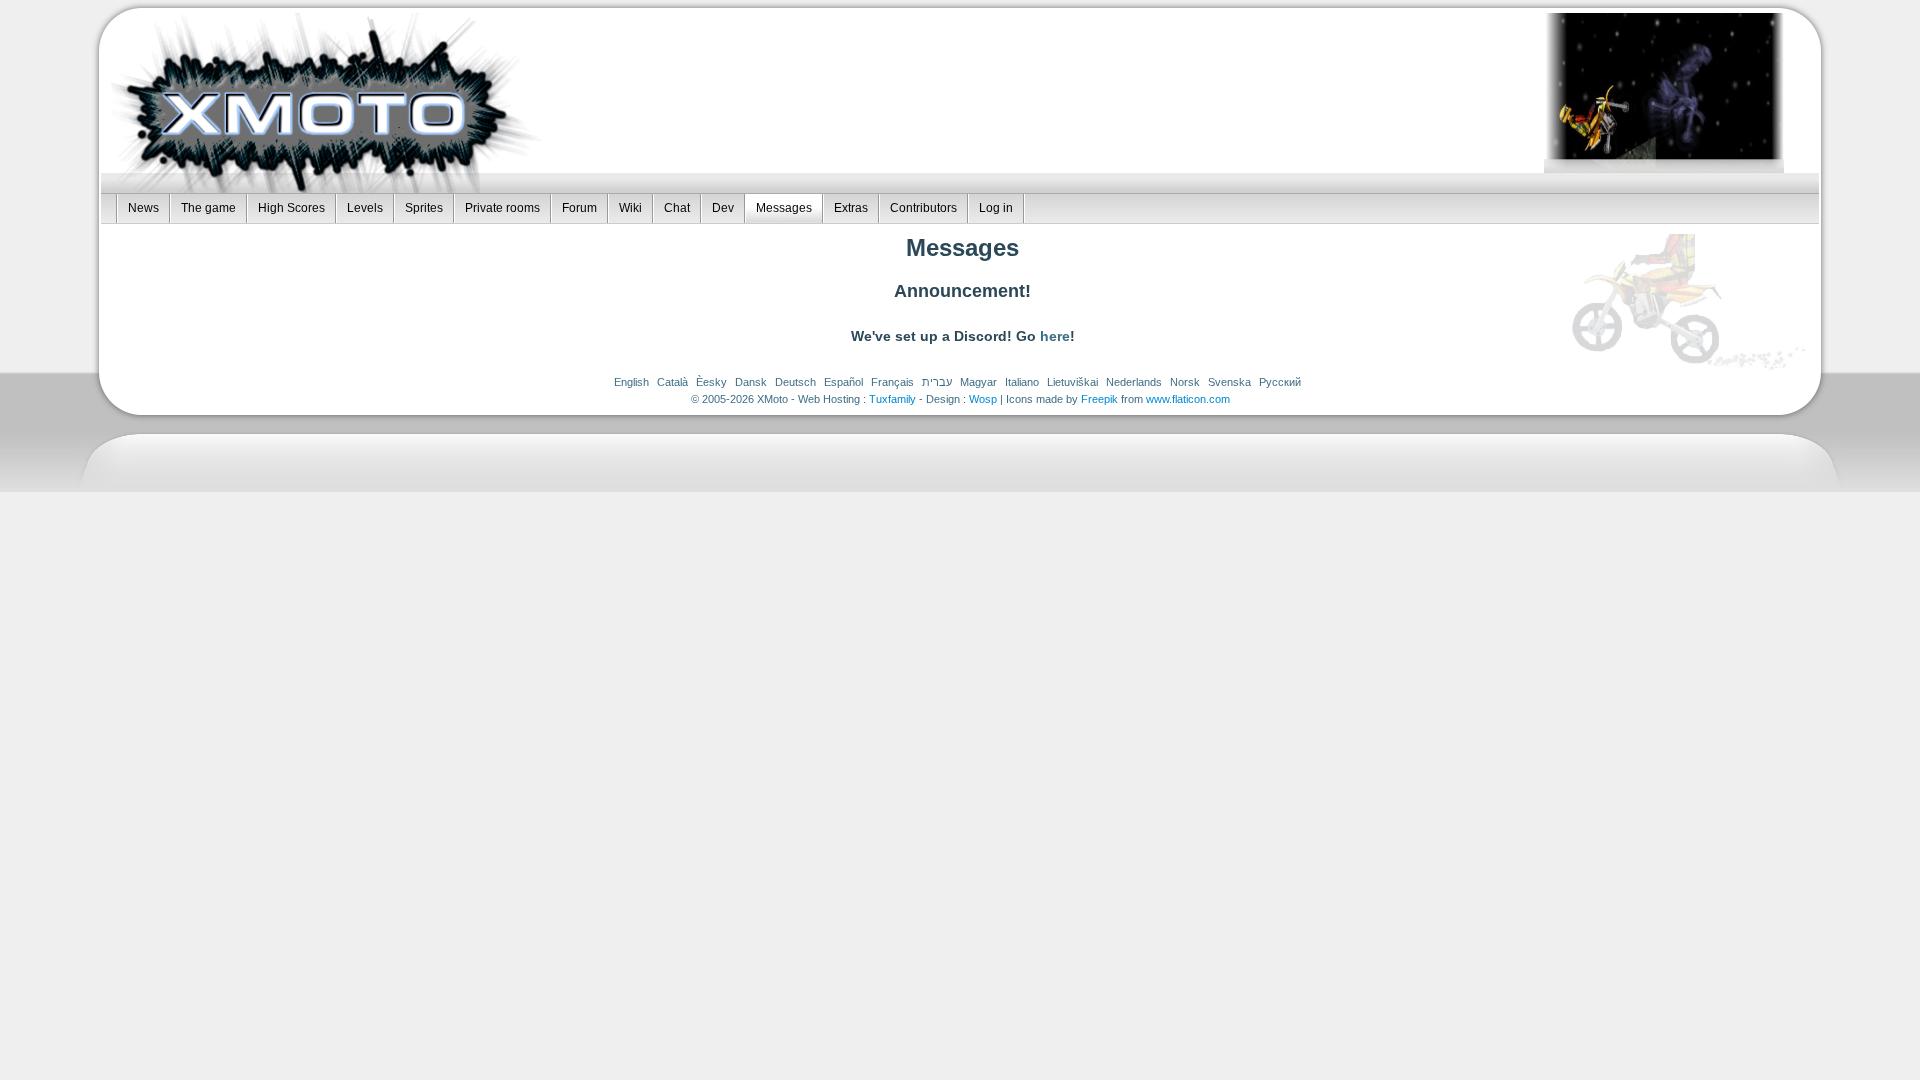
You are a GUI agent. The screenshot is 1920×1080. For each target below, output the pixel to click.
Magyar (978, 382)
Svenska (1229, 382)
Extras (851, 208)
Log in (996, 208)
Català (672, 382)
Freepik (1099, 399)
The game (208, 208)
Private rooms (502, 208)
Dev (723, 208)
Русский (1280, 382)
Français (892, 382)
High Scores (291, 208)
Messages (784, 208)
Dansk (751, 382)
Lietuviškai (1072, 382)
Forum (579, 208)
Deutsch (795, 382)
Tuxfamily (892, 399)
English (631, 382)
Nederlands (1134, 382)
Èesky (711, 382)
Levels (365, 208)
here (1055, 336)
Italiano (1022, 382)
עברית (937, 382)
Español (843, 382)
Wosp (983, 399)
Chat (677, 208)
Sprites (424, 208)
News (143, 208)
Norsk (1185, 382)
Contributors (923, 208)
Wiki (630, 208)
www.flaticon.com (1188, 399)
